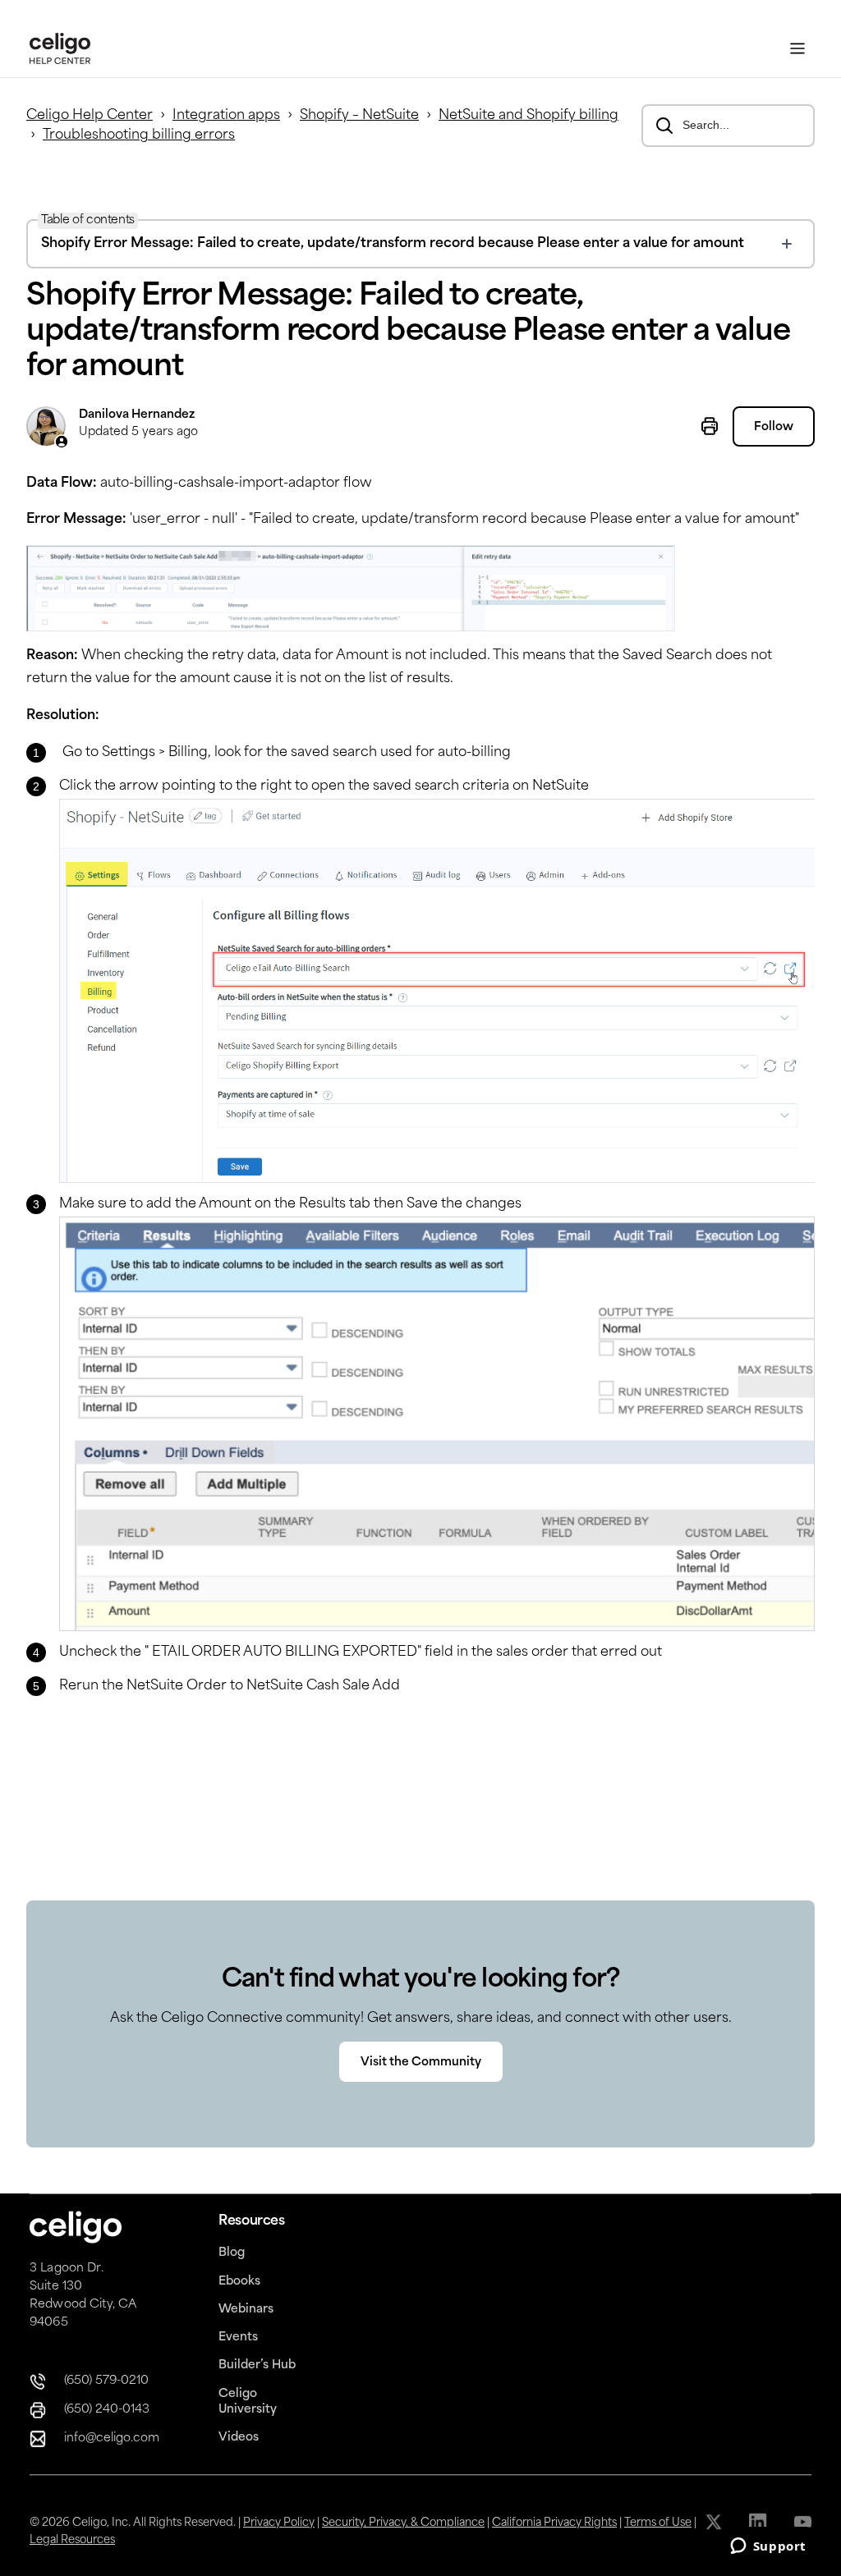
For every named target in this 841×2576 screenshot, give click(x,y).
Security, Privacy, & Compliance (403, 2523)
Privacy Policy (279, 2523)
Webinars (246, 2310)
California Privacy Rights (554, 2523)
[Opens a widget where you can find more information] (768, 2547)
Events (238, 2338)
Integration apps (226, 116)
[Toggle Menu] (797, 49)
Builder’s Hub (257, 2365)
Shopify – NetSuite (359, 116)
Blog (232, 2253)
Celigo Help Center (90, 116)
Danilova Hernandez (137, 415)
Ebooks (239, 2282)
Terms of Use (658, 2523)
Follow (774, 427)
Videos (239, 2438)
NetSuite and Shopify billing (528, 116)
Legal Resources (72, 2540)
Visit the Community (421, 2063)
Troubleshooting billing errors (139, 135)
